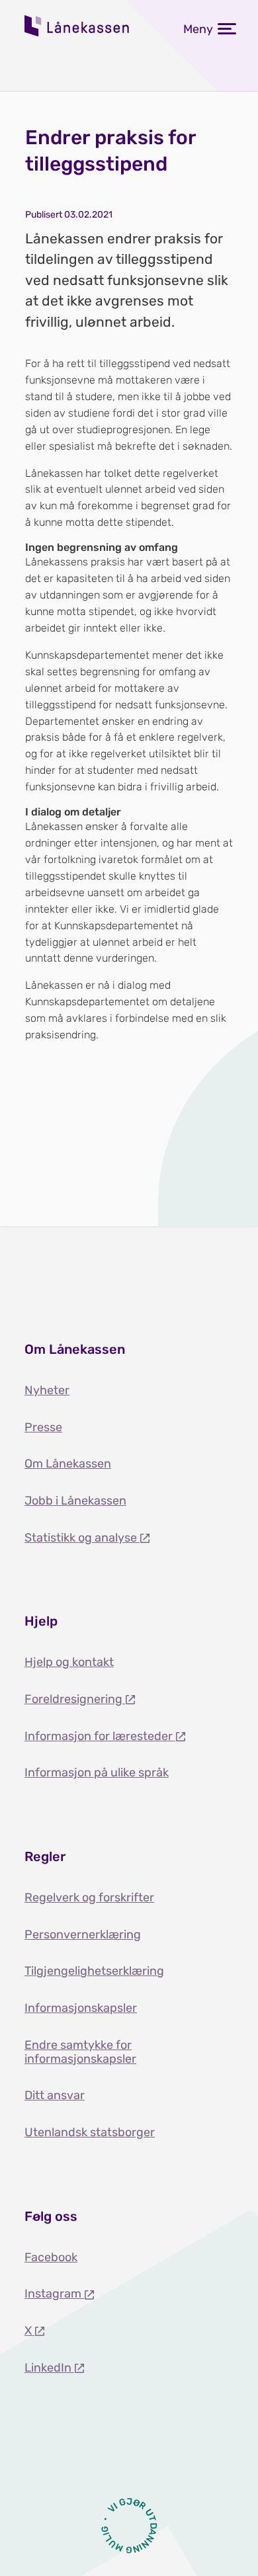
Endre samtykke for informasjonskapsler (80, 2052)
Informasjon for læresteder (100, 1736)
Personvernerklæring (83, 1934)
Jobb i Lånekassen (75, 1501)
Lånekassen (77, 26)
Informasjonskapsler (81, 2008)
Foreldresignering (75, 1699)
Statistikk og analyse (82, 1538)
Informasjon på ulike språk (97, 1772)
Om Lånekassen (68, 1464)
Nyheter (47, 1390)
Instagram (54, 2294)
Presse (43, 1427)
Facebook (51, 2257)
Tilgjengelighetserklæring (94, 1971)
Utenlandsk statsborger (90, 2132)
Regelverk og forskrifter (89, 1897)
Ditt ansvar (55, 2095)
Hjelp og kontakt (69, 1662)
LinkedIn (49, 2368)
